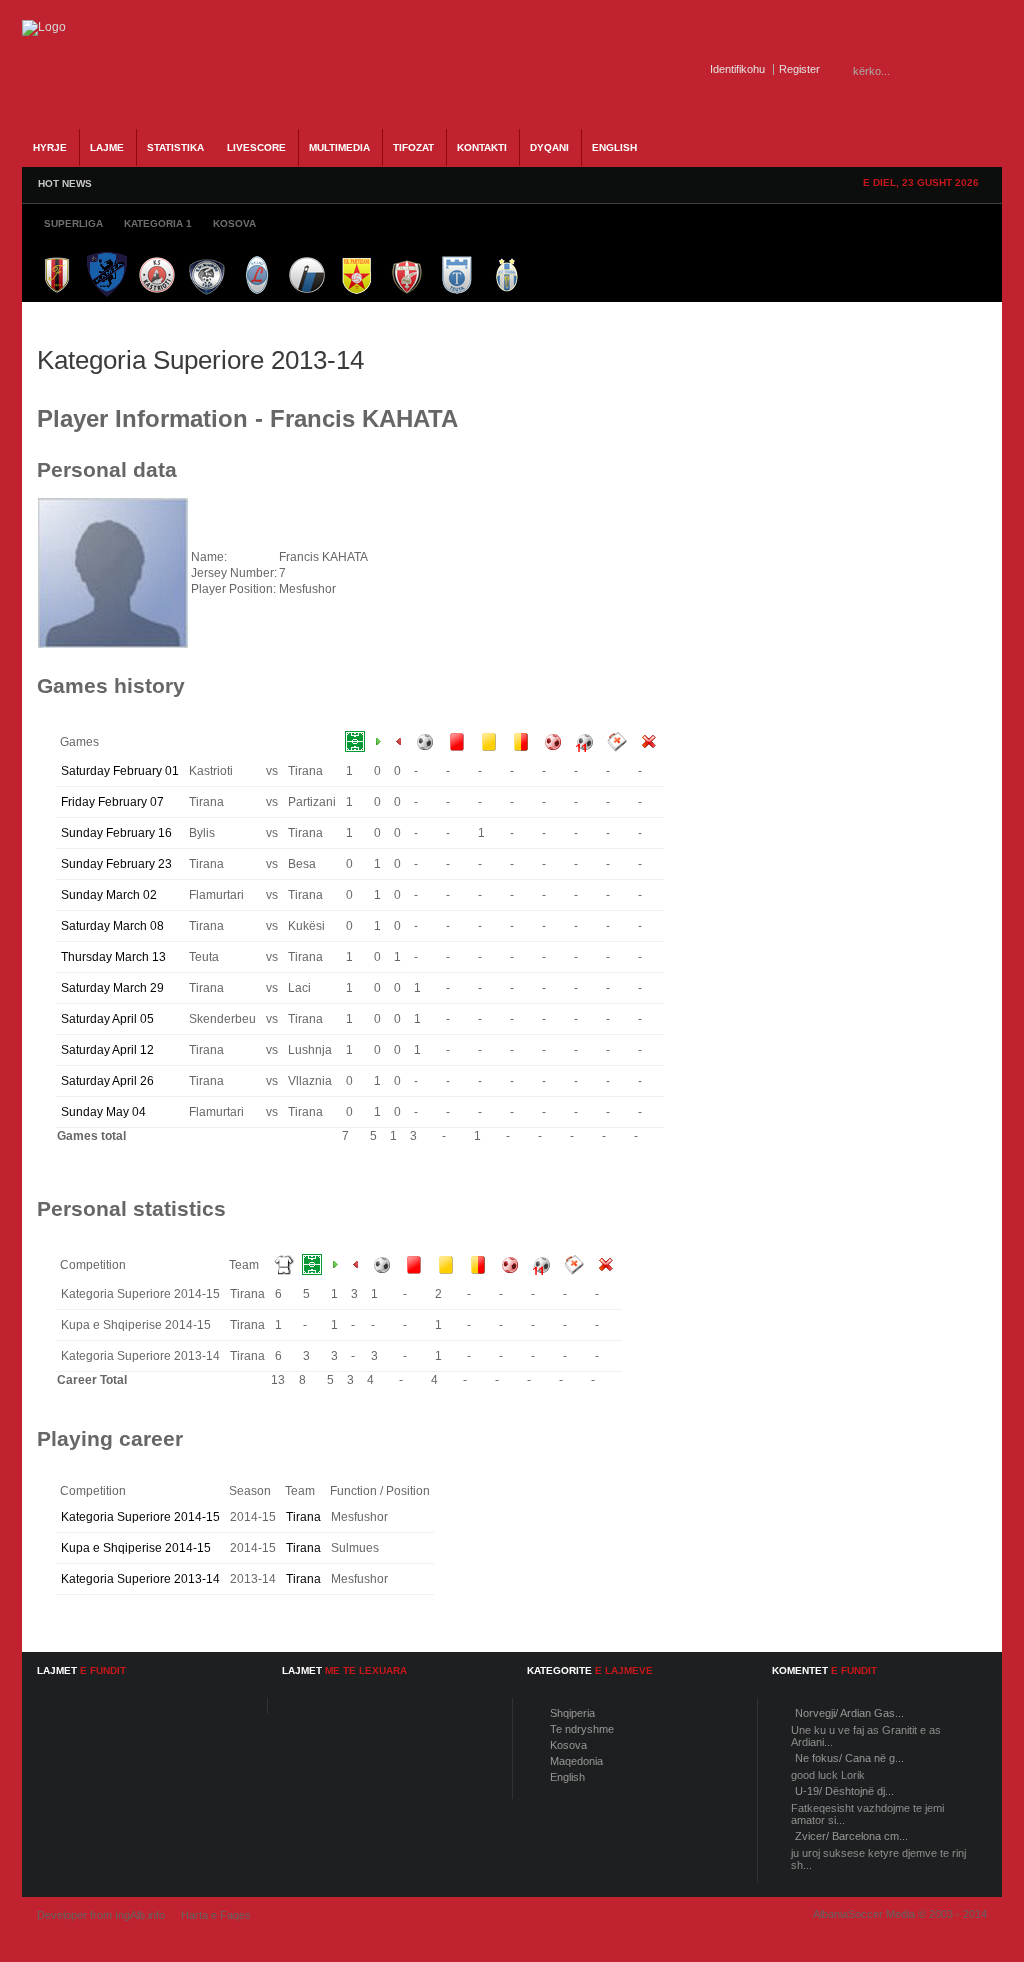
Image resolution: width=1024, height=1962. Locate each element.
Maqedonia (576, 1761)
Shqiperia (572, 1713)
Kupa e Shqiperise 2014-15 (136, 1548)
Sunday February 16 (116, 833)
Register (799, 69)
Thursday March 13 (113, 957)
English (567, 1777)
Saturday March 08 (112, 926)
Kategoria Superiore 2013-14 (140, 1579)
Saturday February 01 (120, 771)
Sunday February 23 (116, 864)
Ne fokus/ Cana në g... (849, 1758)
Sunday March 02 (109, 895)
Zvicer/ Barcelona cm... (851, 1836)
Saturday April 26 (107, 1081)
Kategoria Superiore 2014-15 (140, 1517)
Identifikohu (737, 69)
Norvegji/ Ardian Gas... (849, 1713)
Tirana (303, 1517)
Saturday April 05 (107, 1019)
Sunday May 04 (103, 1112)
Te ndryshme (582, 1729)
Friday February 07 (112, 802)
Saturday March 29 (112, 988)
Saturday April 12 (107, 1050)
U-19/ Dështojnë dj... (844, 1791)
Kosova (568, 1745)
